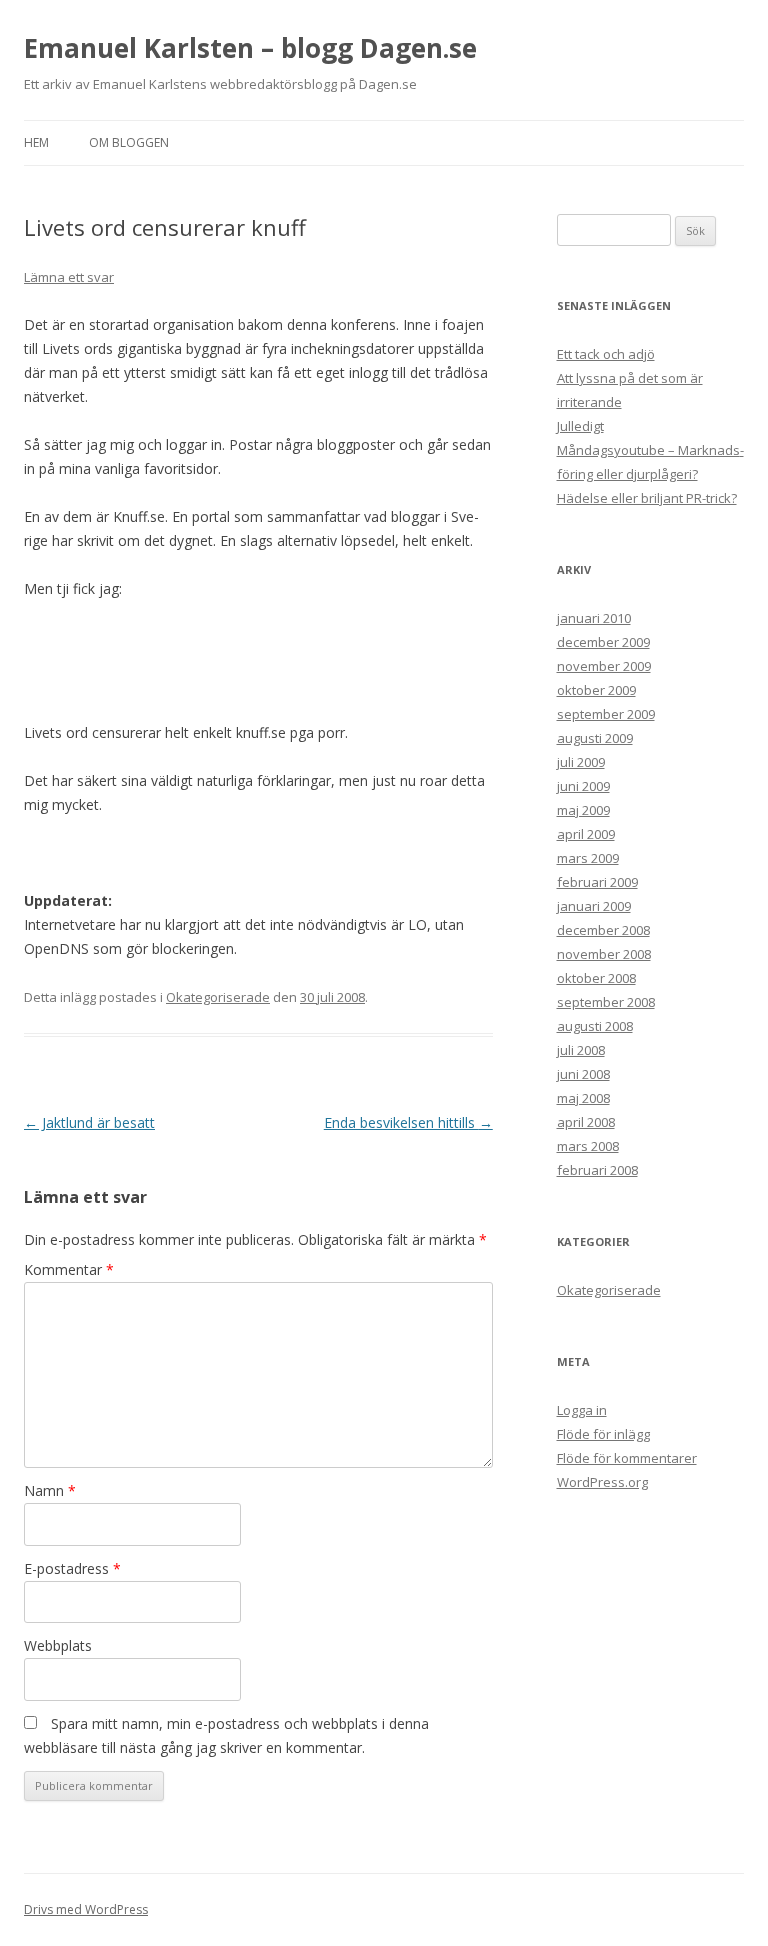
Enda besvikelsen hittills (408, 1122)
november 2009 (604, 666)
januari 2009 (594, 906)
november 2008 (604, 954)
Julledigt (580, 426)
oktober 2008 (596, 978)
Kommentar (69, 1269)
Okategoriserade (218, 997)
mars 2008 (588, 1146)
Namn (50, 1490)
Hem (36, 142)
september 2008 (606, 1002)
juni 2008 (583, 1074)
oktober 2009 (596, 690)
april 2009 (586, 834)
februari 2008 (597, 1170)
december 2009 (603, 642)
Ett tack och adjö (606, 354)
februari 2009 (597, 882)
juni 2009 (583, 786)
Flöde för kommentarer (627, 1458)
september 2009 (606, 714)
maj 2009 (583, 810)
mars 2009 (588, 858)
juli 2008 (581, 1050)
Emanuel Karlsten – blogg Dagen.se (250, 48)
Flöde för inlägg (603, 1434)
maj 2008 (583, 1098)
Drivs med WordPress (86, 1909)
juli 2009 (581, 762)
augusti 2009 (595, 738)
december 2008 (603, 930)
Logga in (582, 1410)
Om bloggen (129, 142)
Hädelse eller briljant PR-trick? (647, 498)
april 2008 (586, 1122)
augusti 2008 (595, 1026)
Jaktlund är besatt (89, 1122)
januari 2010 (594, 618)
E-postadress (72, 1568)
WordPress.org (602, 1482)
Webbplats (58, 1645)
